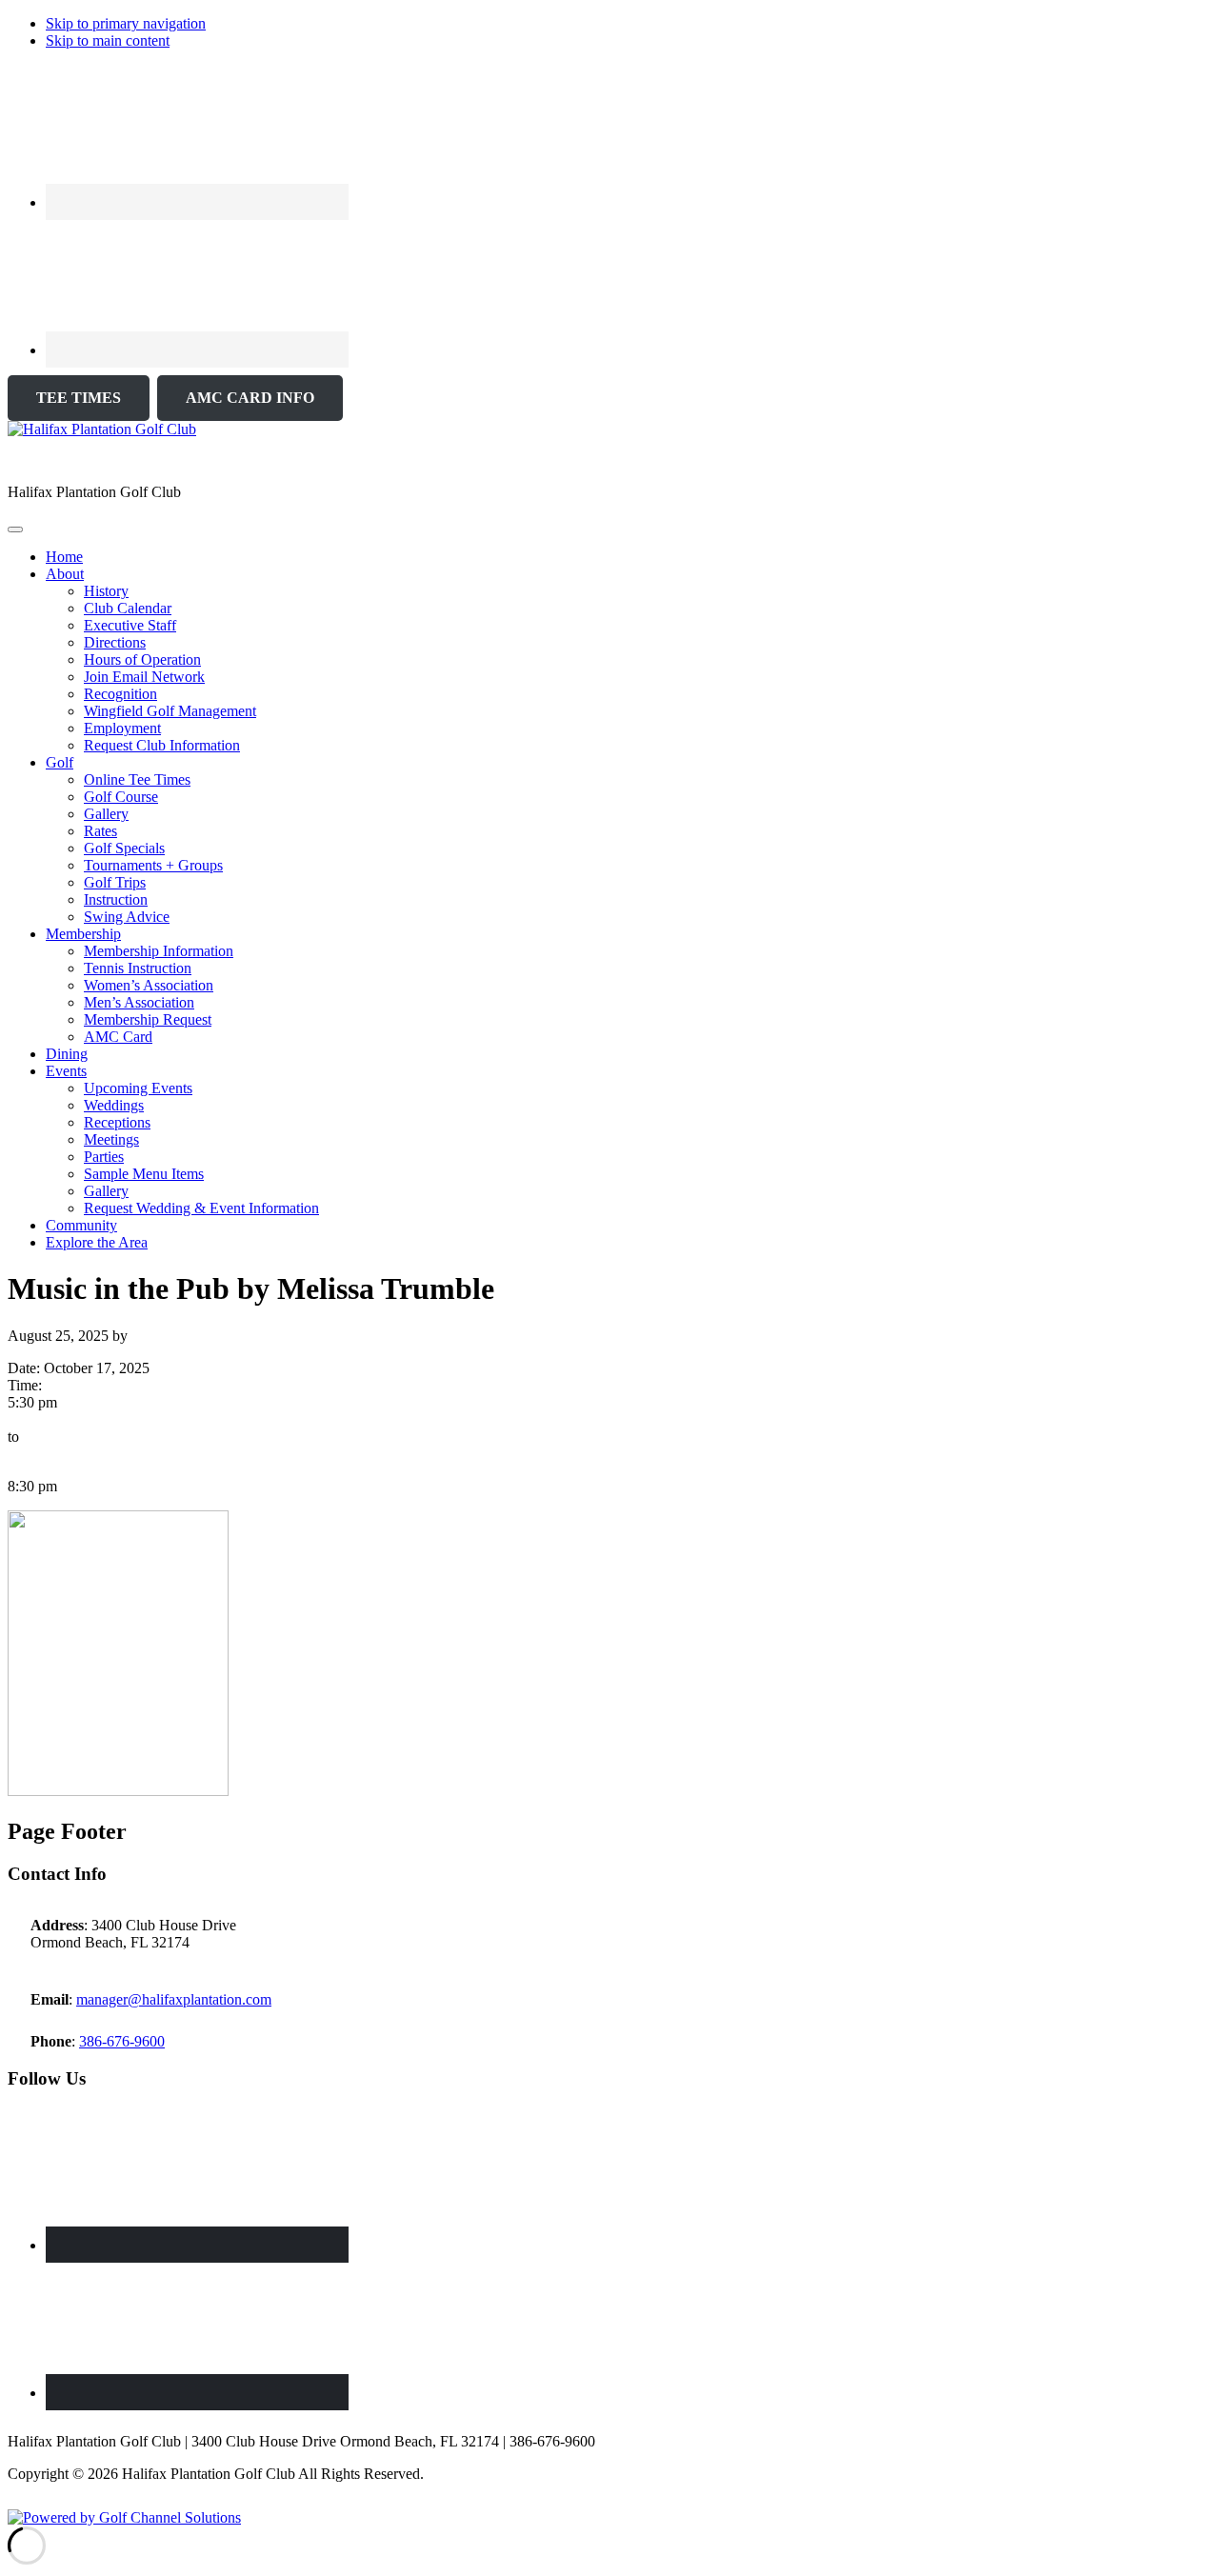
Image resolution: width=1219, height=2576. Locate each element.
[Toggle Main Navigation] (15, 529)
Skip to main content (108, 40)
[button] (65, 574)
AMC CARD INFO (250, 398)
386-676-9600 (122, 2041)
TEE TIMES (79, 398)
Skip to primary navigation (126, 23)
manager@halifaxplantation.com (174, 1999)
